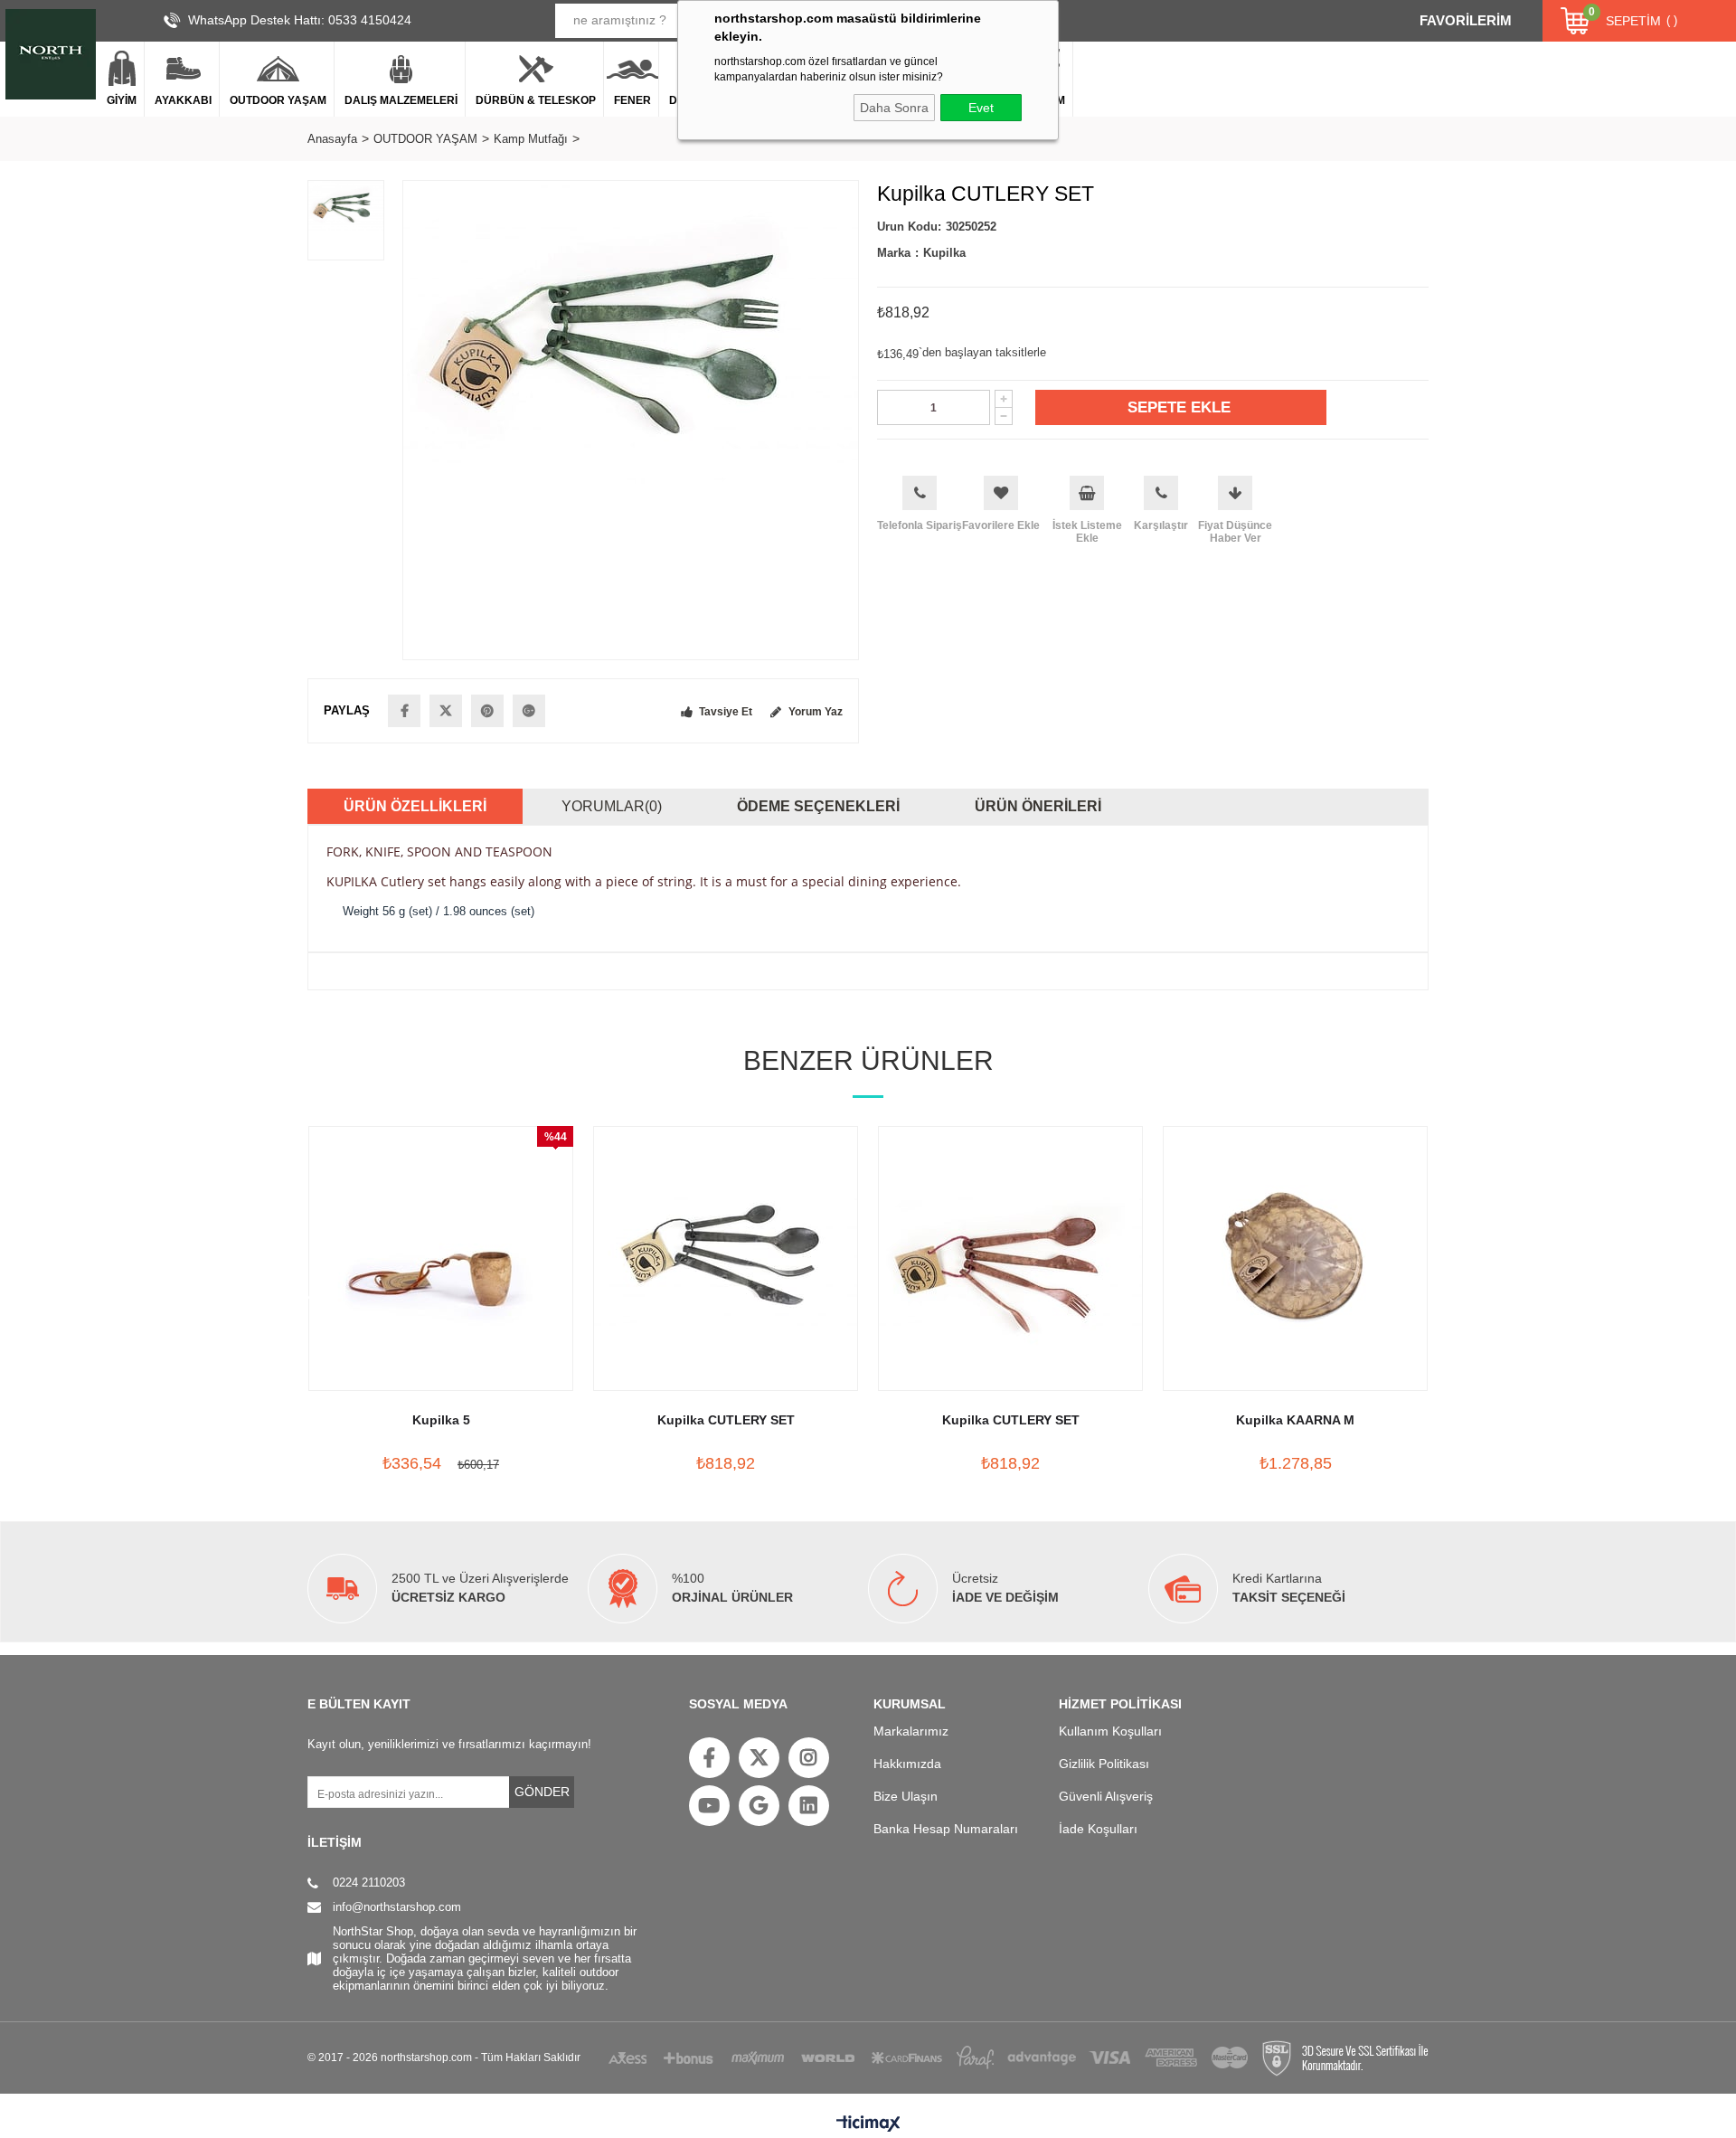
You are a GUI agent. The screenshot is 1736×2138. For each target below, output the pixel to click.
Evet (981, 108)
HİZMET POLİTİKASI (1120, 1704)
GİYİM (122, 100)
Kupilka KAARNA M (1295, 1420)
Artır (1004, 399)
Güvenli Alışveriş (1106, 1796)
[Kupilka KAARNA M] (1295, 1258)
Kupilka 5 (441, 1420)
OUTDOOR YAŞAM (278, 100)
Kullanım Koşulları (1110, 1731)
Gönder (542, 1792)
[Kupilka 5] (441, 1258)
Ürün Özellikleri (415, 806)
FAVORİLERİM (1466, 20)
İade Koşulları (1098, 1829)
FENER (632, 100)
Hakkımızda (907, 1764)
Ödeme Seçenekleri (818, 806)
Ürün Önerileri (1038, 806)
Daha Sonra (894, 108)
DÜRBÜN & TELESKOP (536, 100)
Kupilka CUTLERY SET (726, 1420)
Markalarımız (911, 1731)
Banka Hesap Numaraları (946, 1829)
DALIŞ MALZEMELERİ (401, 100)
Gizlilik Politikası (1104, 1764)
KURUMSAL (910, 1704)
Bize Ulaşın (906, 1796)
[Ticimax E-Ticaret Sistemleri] (868, 2124)
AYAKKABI (183, 100)
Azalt (1004, 416)
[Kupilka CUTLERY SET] (726, 1258)
